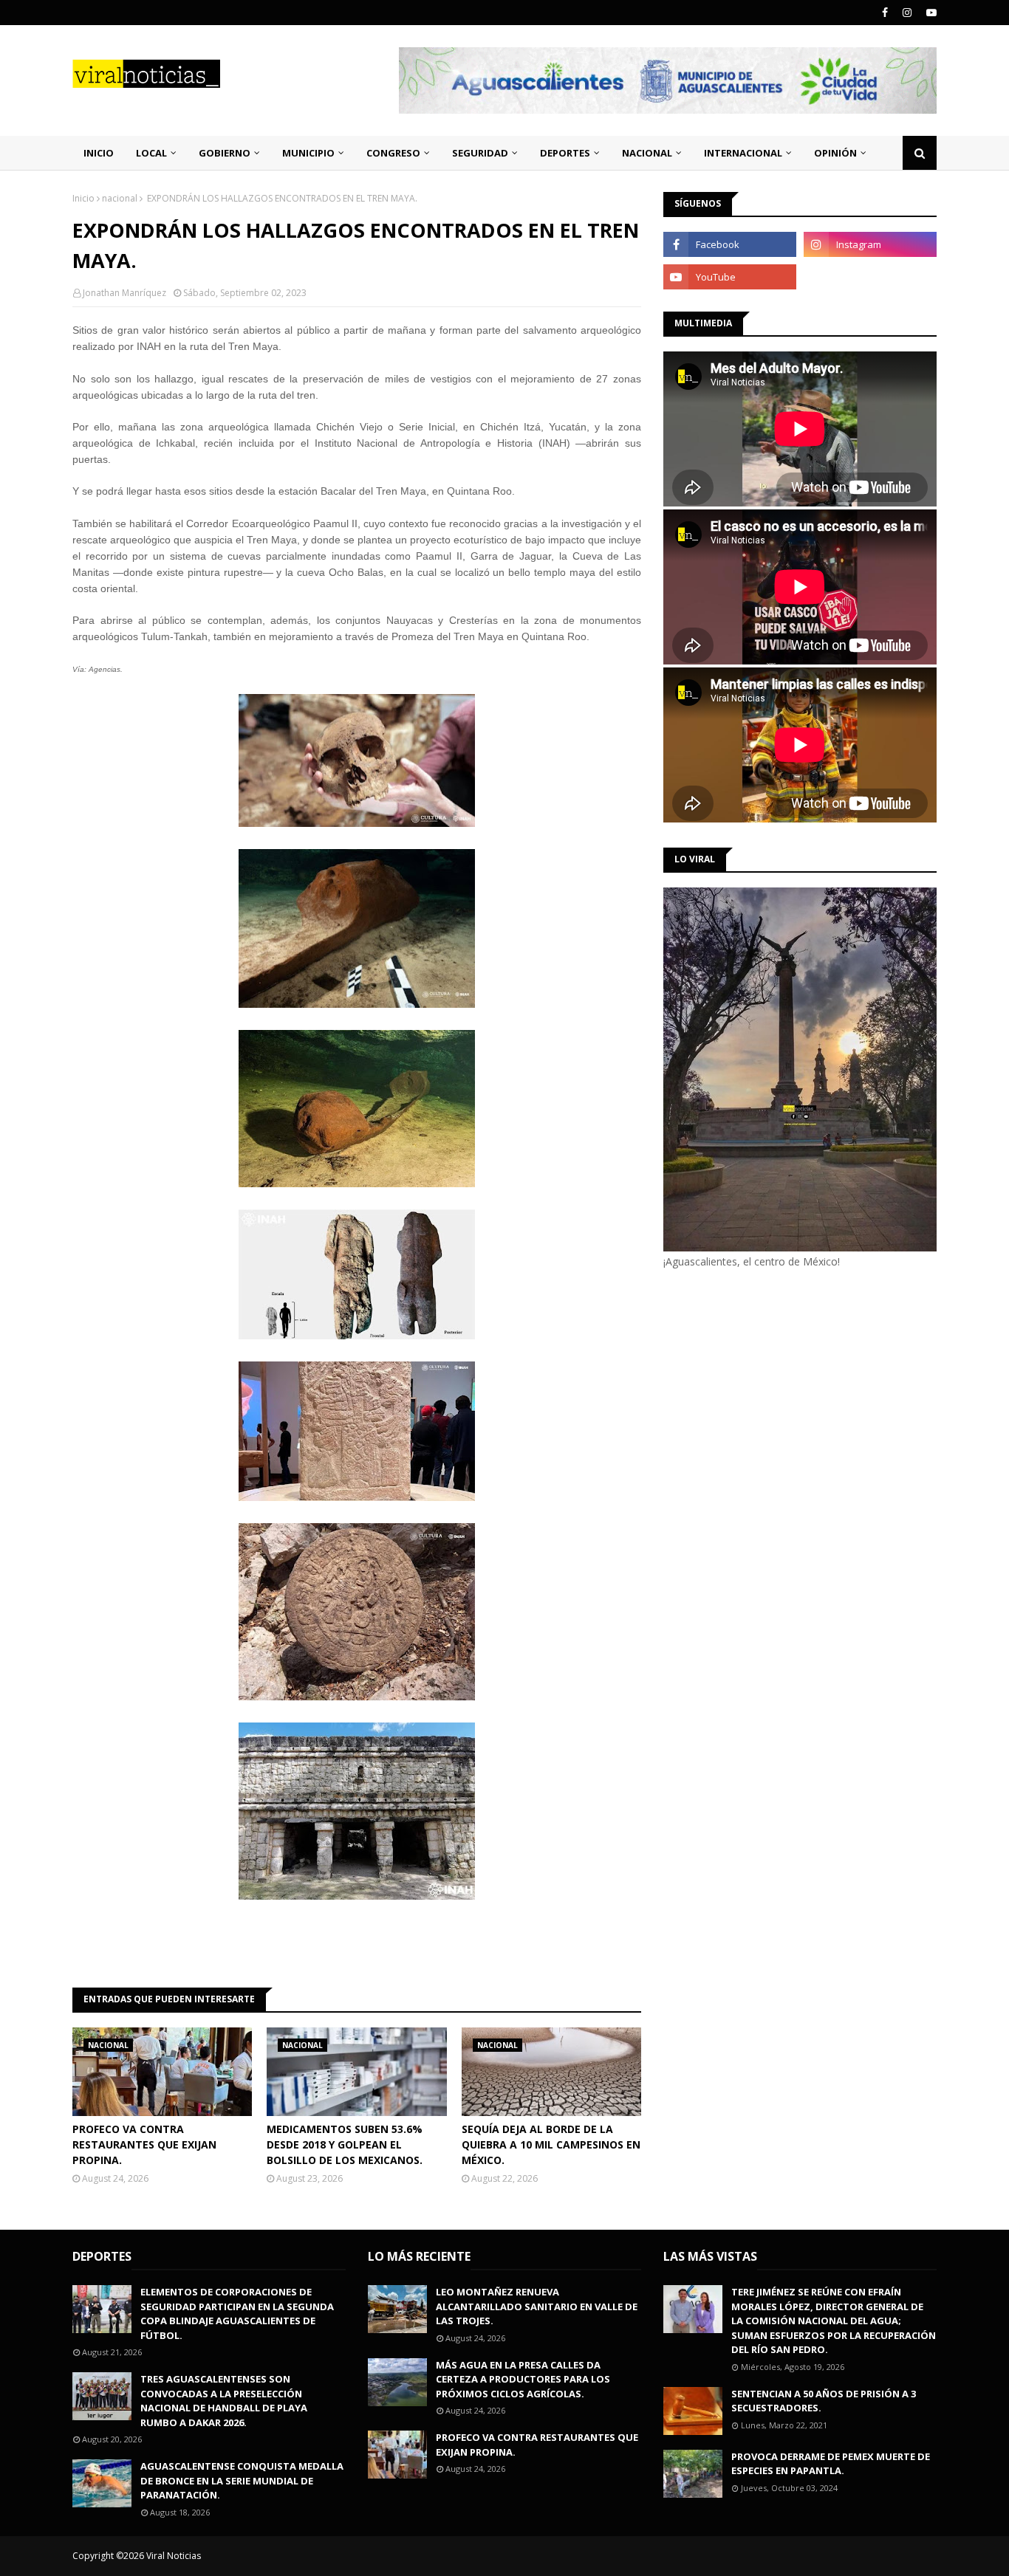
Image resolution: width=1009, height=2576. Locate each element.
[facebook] (885, 13)
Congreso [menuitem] (393, 153)
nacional (120, 198)
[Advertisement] (787, 1394)
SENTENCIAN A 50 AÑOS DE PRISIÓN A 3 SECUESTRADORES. (824, 2401)
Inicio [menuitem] (99, 153)
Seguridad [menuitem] (480, 153)
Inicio (83, 198)
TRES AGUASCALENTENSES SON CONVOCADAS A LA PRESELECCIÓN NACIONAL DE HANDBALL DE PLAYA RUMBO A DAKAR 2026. (224, 2401)
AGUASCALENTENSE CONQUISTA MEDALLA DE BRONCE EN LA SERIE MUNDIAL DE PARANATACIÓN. (242, 2480)
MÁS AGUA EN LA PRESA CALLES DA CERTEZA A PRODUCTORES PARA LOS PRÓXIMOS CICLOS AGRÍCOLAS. (523, 2379)
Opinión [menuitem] (835, 153)
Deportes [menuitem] (565, 153)
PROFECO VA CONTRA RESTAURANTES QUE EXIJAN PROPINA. (144, 2144)
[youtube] (930, 13)
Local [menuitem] (151, 153)
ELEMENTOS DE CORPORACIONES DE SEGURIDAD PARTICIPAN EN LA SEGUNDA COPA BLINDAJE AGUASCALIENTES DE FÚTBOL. (237, 2314)
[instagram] (907, 13)
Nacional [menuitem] (647, 153)
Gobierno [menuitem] (225, 153)
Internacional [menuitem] (743, 153)
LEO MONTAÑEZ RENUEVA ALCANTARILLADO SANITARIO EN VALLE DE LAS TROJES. (537, 2306)
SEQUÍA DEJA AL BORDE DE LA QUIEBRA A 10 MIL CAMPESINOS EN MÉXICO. (551, 2144)
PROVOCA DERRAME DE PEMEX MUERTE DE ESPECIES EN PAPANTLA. (831, 2464)
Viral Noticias (174, 2556)
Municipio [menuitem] (308, 153)
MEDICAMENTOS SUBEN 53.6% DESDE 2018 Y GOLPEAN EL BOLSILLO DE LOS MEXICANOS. (345, 2144)
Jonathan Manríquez (124, 293)
